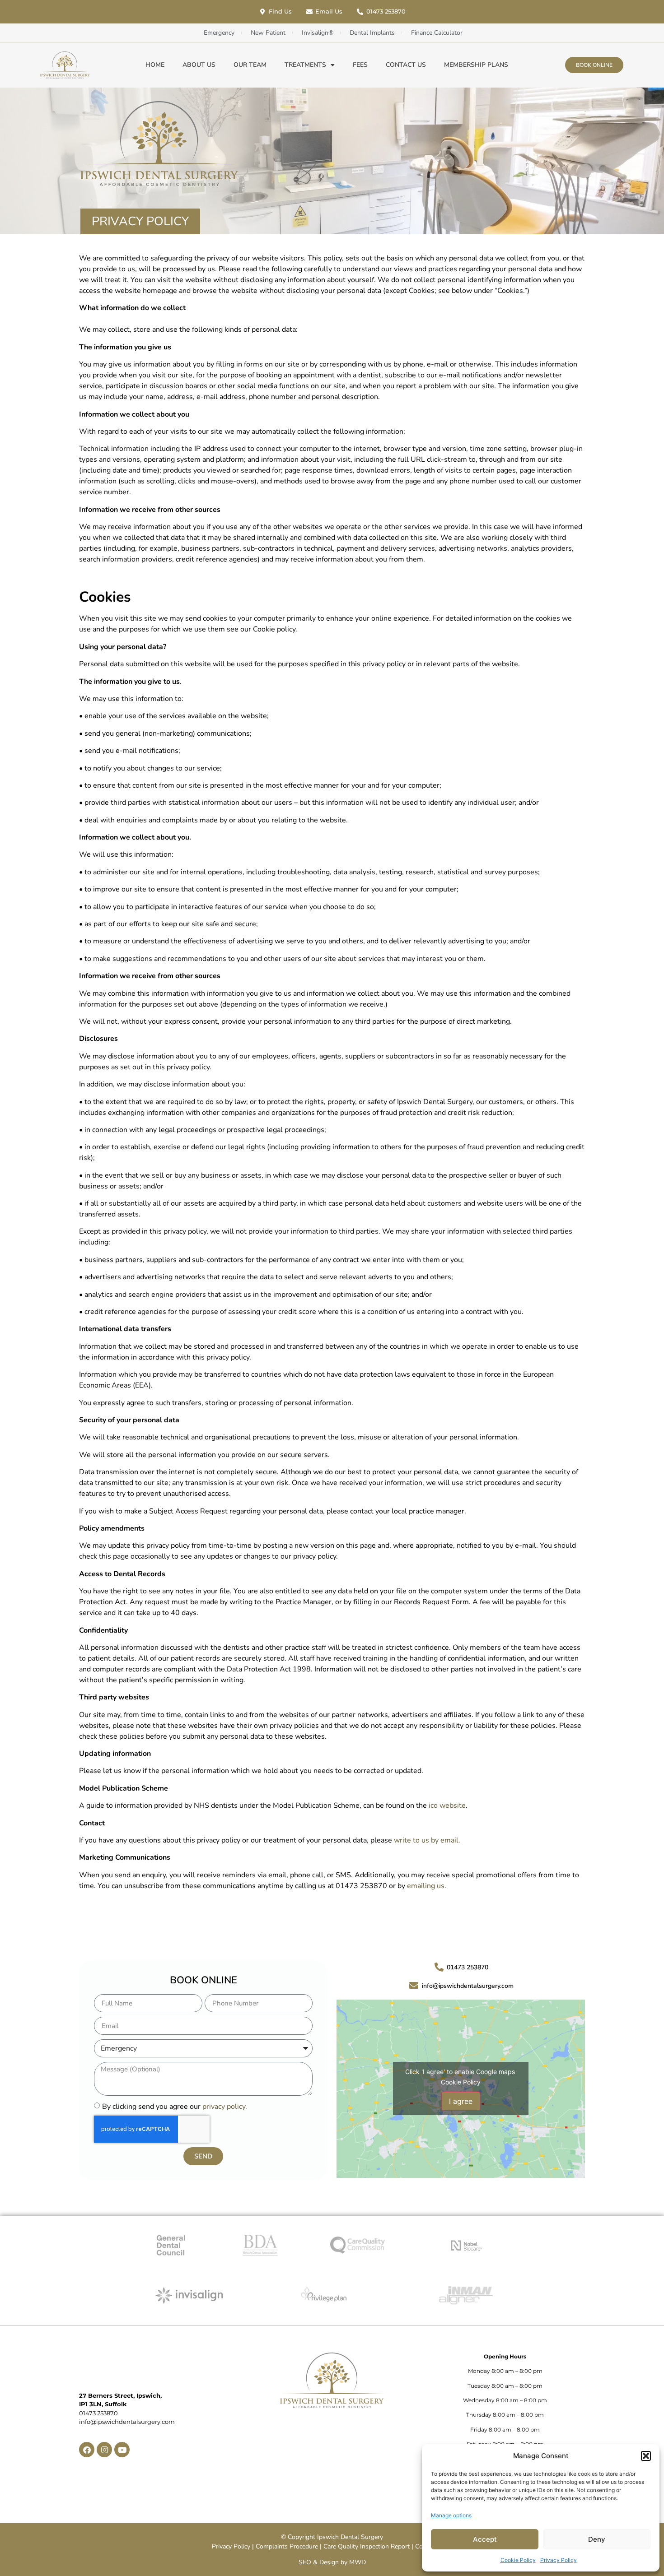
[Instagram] (104, 2450)
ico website (447, 1806)
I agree (461, 2101)
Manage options (451, 2515)
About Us (199, 65)
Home (155, 65)
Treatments (305, 65)
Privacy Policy (559, 2560)
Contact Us (406, 65)
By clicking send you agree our (175, 2107)
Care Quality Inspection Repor (365, 2546)
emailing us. (427, 1886)
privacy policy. (225, 2107)
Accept (485, 2539)
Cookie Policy (518, 2560)
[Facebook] (87, 2450)
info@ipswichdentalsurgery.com (127, 2422)
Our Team (250, 65)
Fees (360, 65)
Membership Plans (476, 65)
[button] (646, 2456)
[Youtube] (122, 2450)
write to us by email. (427, 1840)
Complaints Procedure (287, 2546)
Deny (597, 2539)
